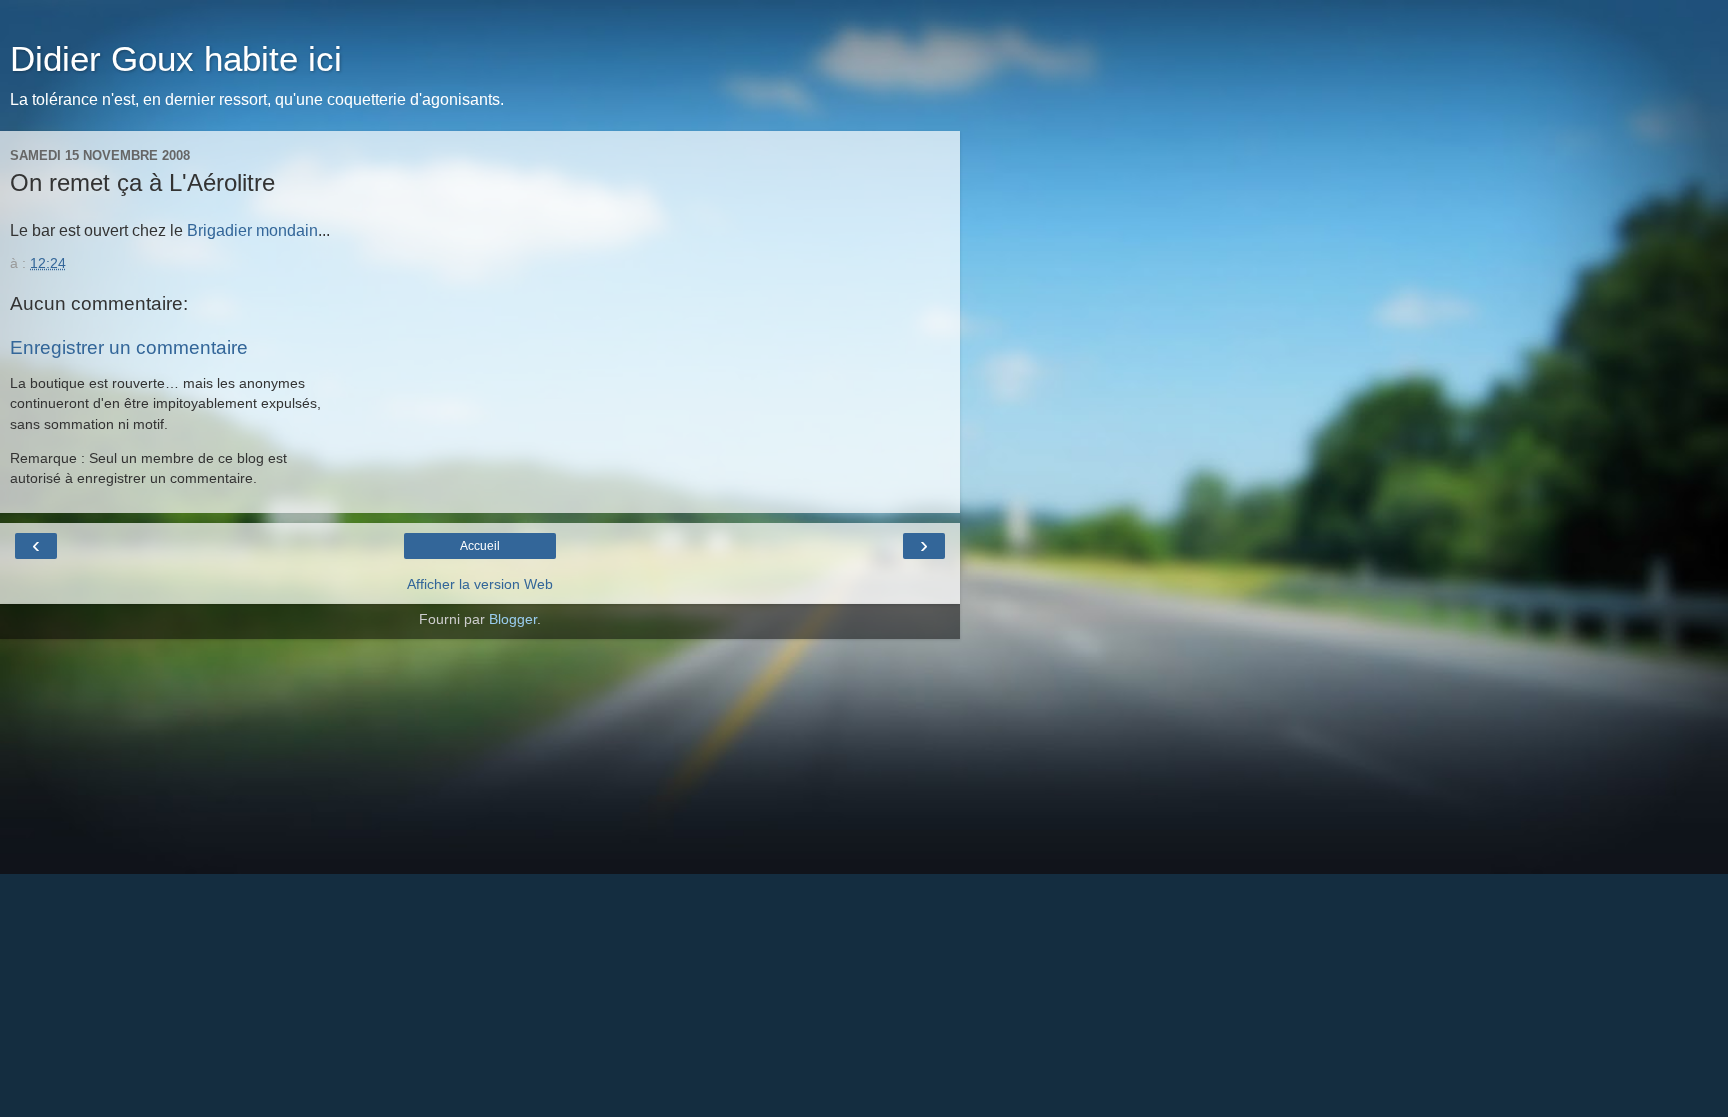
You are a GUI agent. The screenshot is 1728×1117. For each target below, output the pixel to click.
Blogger (513, 619)
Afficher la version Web (480, 584)
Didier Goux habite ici (176, 59)
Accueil (480, 546)
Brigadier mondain (252, 230)
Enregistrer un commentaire (129, 347)
